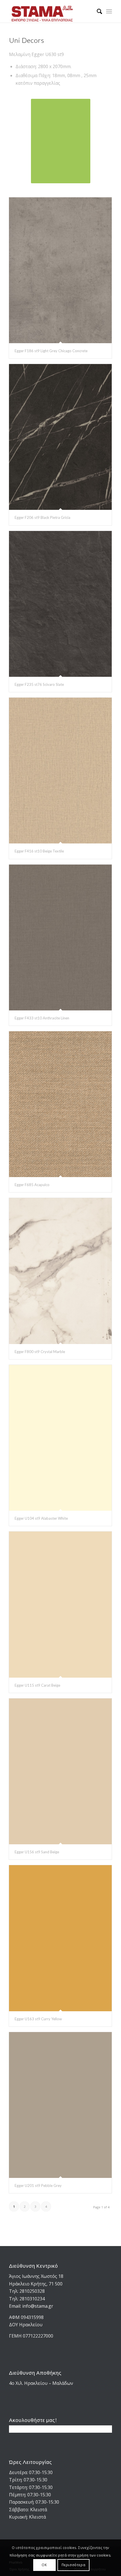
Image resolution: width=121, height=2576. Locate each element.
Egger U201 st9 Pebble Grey (38, 2186)
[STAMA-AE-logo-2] (50, 11)
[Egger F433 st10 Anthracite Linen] (60, 937)
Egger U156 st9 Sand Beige (37, 1852)
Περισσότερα (74, 2565)
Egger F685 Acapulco (32, 1185)
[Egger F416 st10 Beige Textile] (60, 771)
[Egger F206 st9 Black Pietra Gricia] (60, 437)
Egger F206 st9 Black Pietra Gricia (42, 517)
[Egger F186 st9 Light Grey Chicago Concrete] (60, 270)
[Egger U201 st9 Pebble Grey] (60, 2105)
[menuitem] (97, 11)
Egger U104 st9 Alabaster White (41, 1518)
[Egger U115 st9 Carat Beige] (60, 1604)
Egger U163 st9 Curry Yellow (38, 2019)
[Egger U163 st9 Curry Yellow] (60, 1938)
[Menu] (109, 11)
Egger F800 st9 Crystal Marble (40, 1352)
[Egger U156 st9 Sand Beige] (60, 1771)
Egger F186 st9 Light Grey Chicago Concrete (51, 351)
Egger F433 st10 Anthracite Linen (42, 1018)
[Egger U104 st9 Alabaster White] (60, 1438)
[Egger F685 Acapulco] (60, 1104)
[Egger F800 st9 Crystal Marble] (60, 1271)
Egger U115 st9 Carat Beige (37, 1685)
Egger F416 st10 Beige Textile (39, 851)
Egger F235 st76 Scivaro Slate (39, 684)
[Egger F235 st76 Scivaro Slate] (60, 604)
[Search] (97, 11)
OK (44, 2565)
